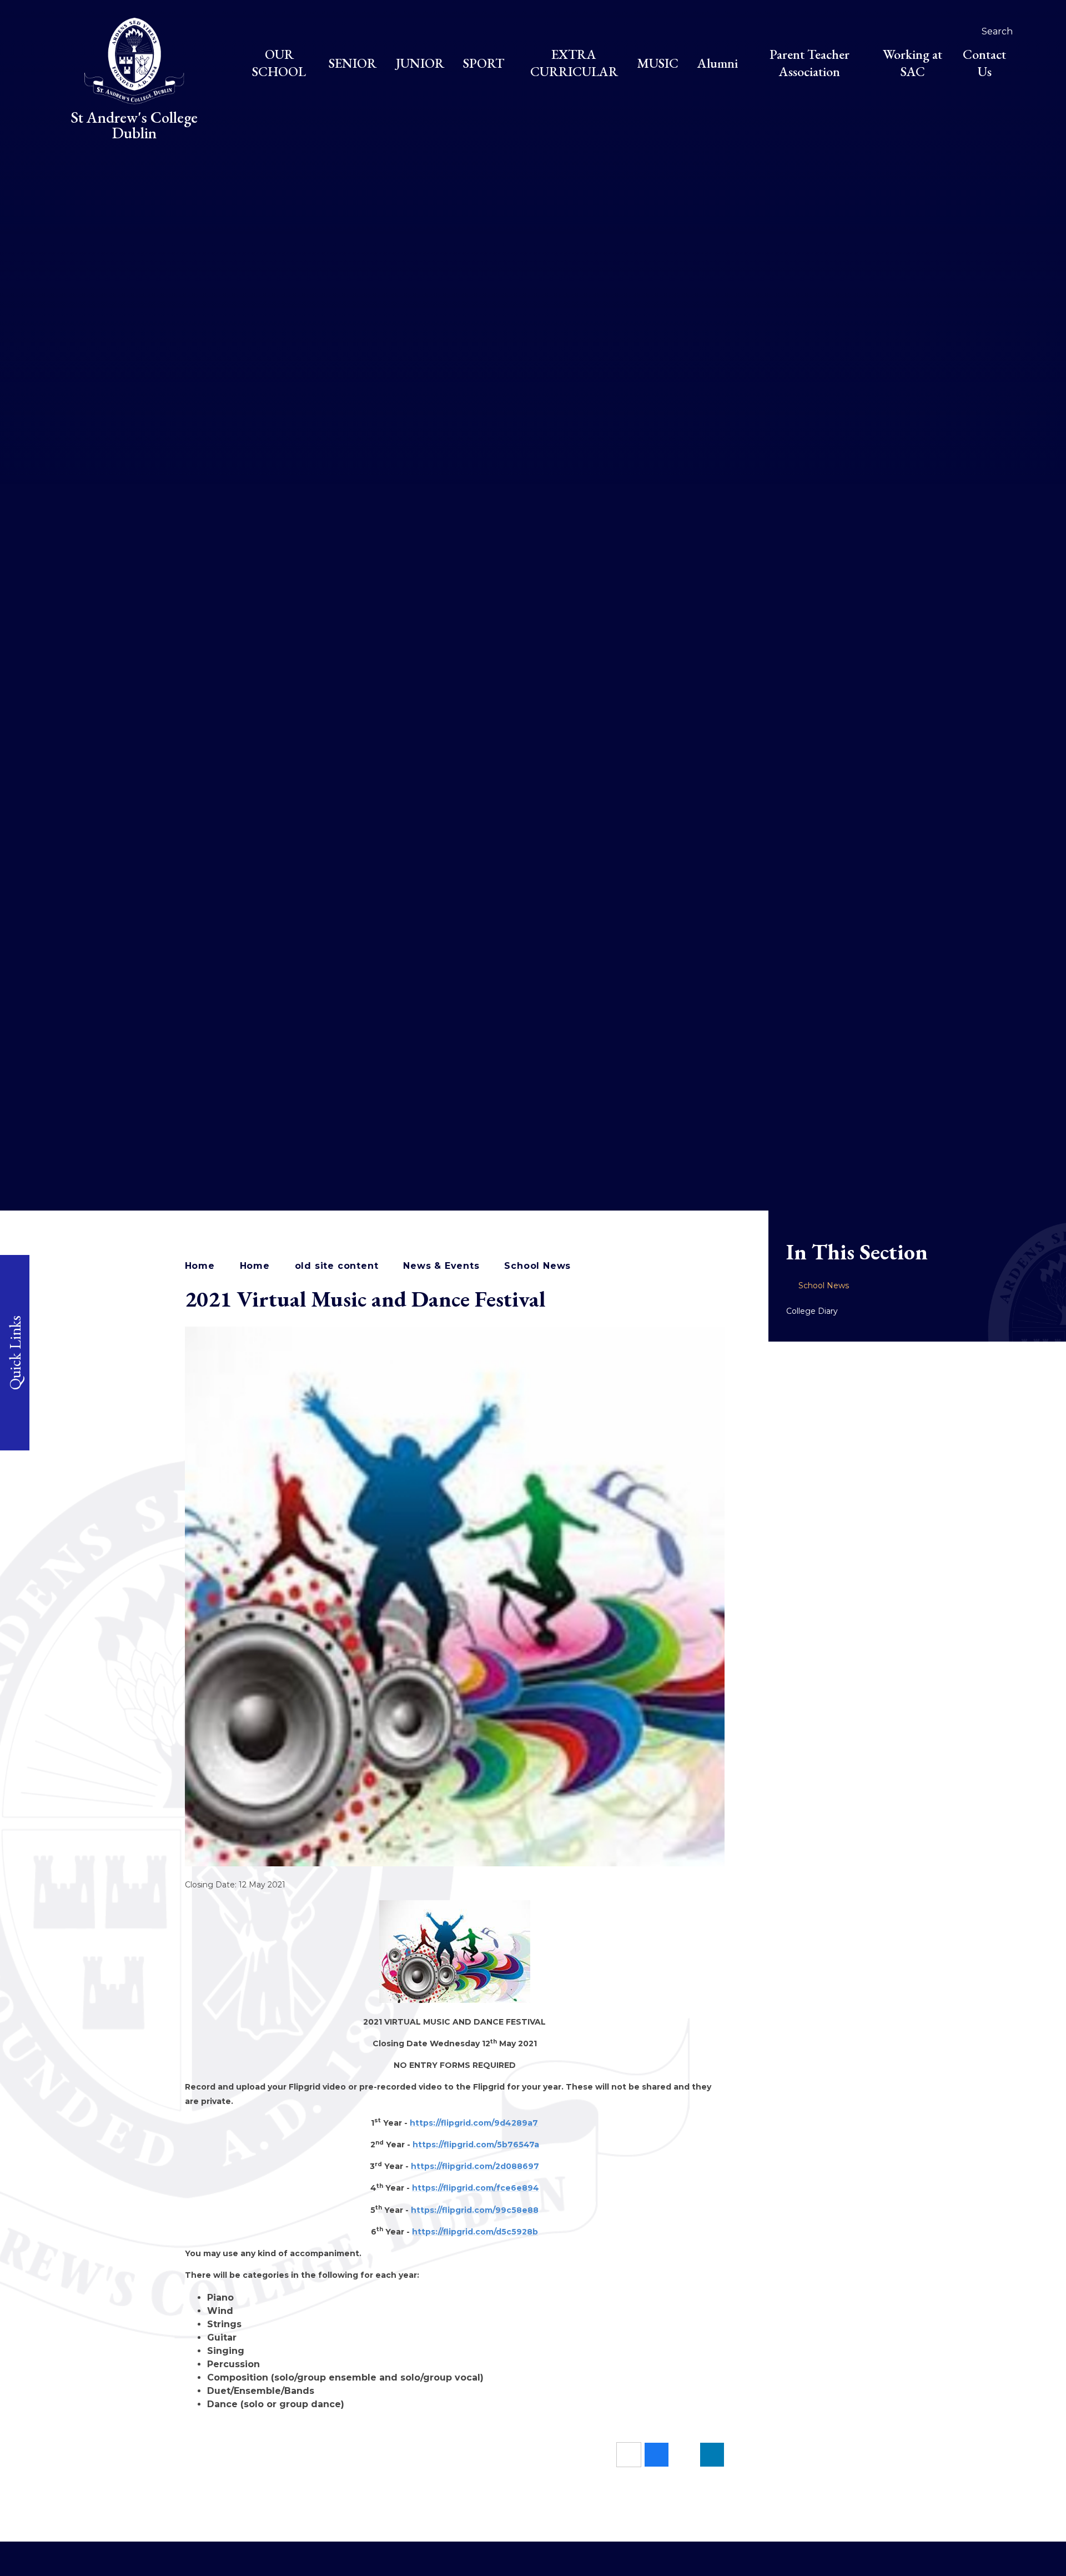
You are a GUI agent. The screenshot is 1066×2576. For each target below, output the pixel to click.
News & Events (441, 1266)
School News (537, 1266)
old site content (337, 1266)
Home (200, 1266)
